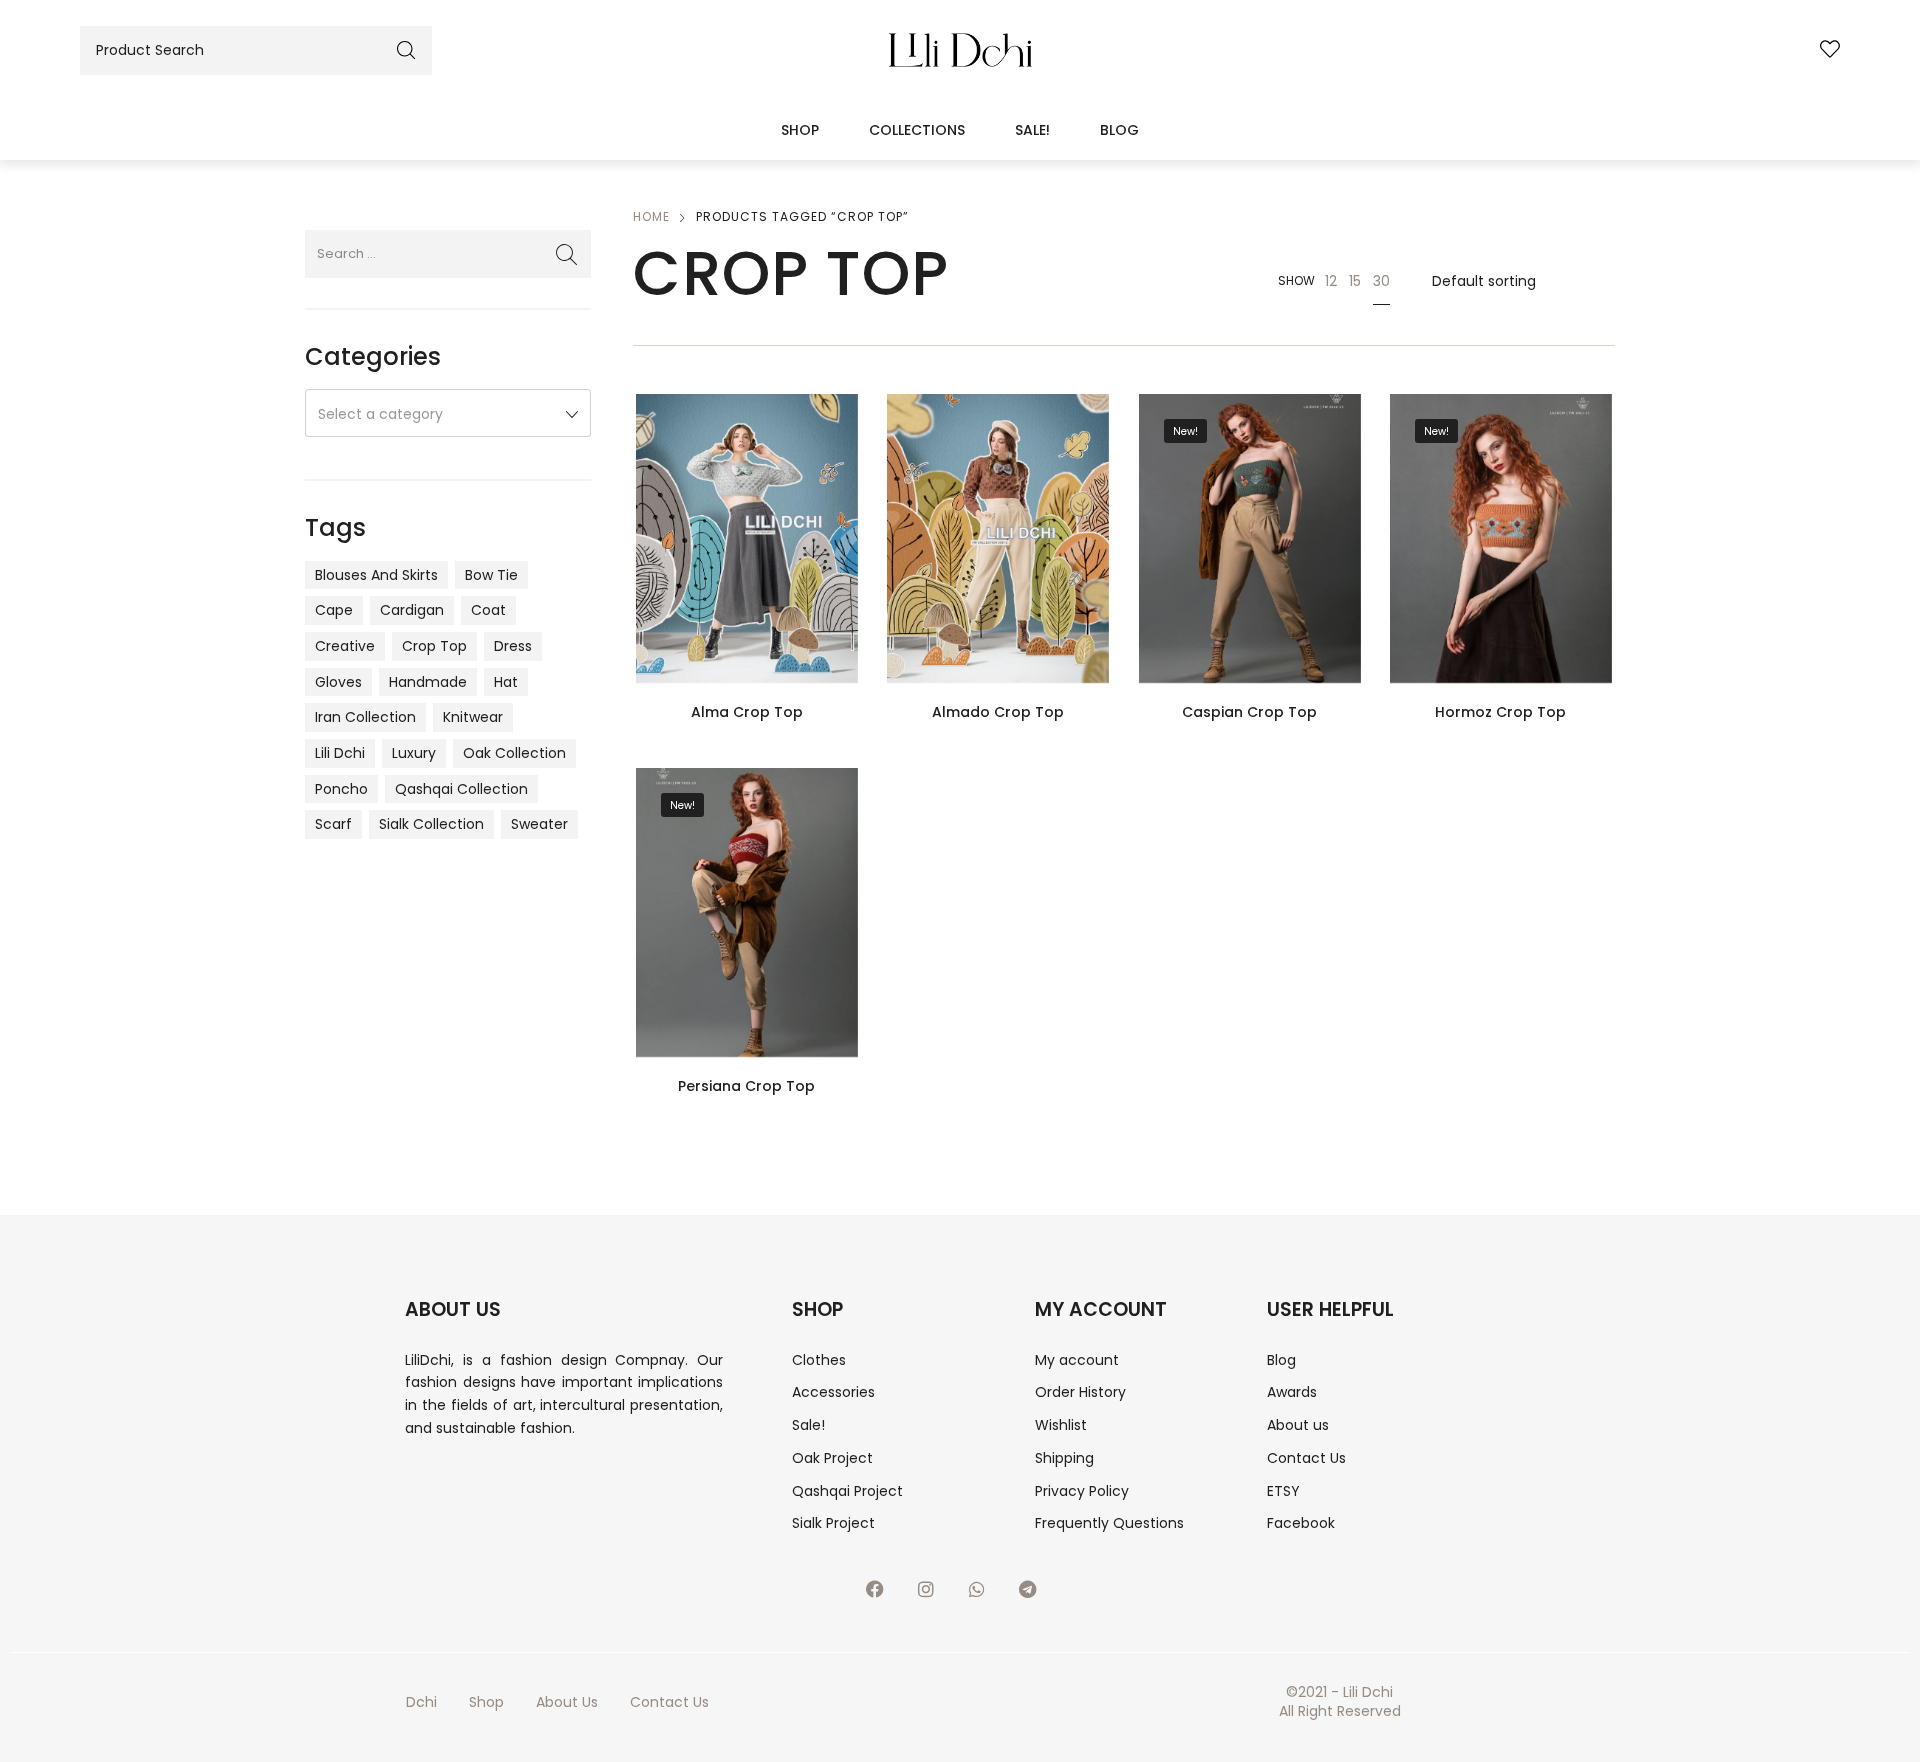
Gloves (338, 682)
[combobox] (448, 413)
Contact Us (669, 1702)
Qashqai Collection (461, 789)
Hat (506, 682)
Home (651, 216)
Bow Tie (491, 575)
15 (1355, 281)
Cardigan (412, 610)
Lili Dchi (340, 753)
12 (1331, 281)
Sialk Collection (431, 824)
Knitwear (473, 717)
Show (1296, 280)
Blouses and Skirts (376, 575)
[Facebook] (884, 1598)
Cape (334, 610)
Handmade (428, 682)
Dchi (421, 1702)
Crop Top (434, 646)
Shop (800, 130)
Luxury (414, 753)
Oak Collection (514, 753)
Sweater (539, 824)
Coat (488, 610)
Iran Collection (365, 717)
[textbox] (448, 414)
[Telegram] (1037, 1598)
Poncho (341, 789)
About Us (567, 1702)
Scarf (333, 824)
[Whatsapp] (986, 1598)
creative (345, 646)
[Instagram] (935, 1598)
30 (1381, 281)
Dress (513, 646)
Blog (1119, 130)
